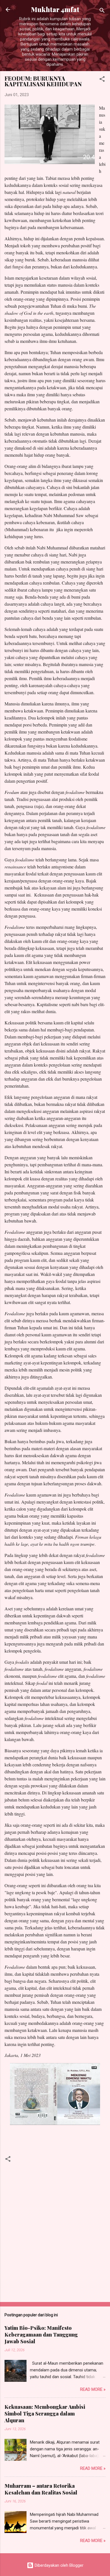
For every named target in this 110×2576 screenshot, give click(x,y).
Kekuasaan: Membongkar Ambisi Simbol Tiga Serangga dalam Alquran (45, 2414)
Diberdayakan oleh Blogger (59, 2565)
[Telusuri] (102, 11)
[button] (102, 80)
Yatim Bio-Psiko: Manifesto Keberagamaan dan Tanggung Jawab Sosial (41, 2335)
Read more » (93, 2389)
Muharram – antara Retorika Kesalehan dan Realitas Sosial (41, 2489)
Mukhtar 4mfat (55, 9)
